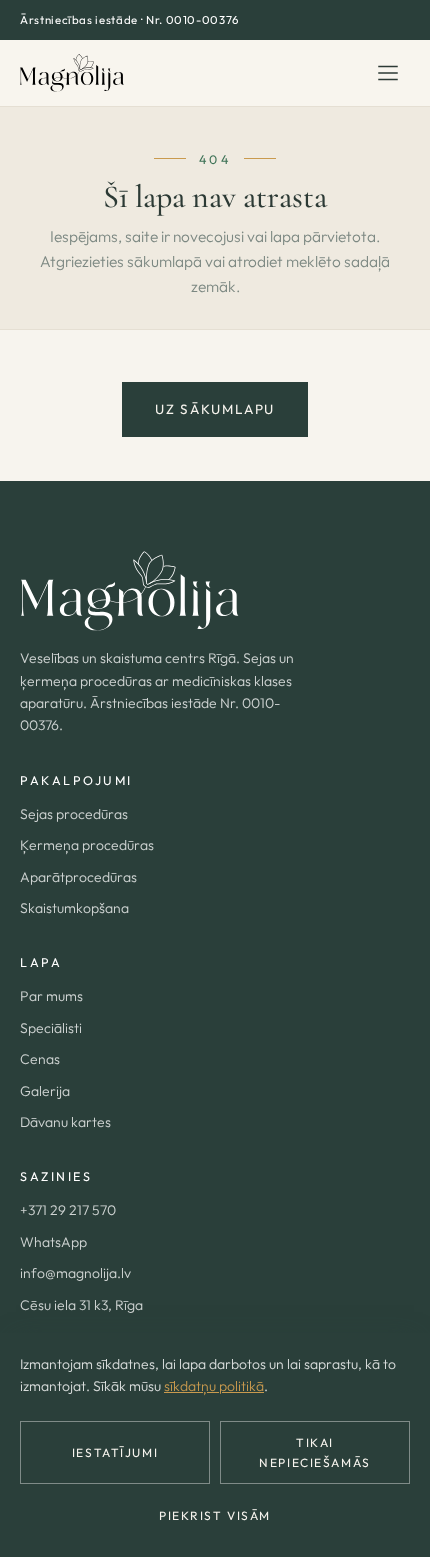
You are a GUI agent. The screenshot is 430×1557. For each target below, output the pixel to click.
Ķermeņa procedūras (87, 845)
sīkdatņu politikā (214, 1386)
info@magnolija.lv (75, 1273)
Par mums (51, 996)
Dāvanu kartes (65, 1122)
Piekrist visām (215, 1515)
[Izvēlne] (388, 73)
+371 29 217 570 (68, 1210)
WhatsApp (53, 1242)
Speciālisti (51, 1028)
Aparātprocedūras (78, 877)
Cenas (40, 1059)
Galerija (45, 1091)
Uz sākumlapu (215, 409)
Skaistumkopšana (74, 908)
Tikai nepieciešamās (314, 1452)
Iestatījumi (115, 1452)
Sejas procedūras (74, 814)
